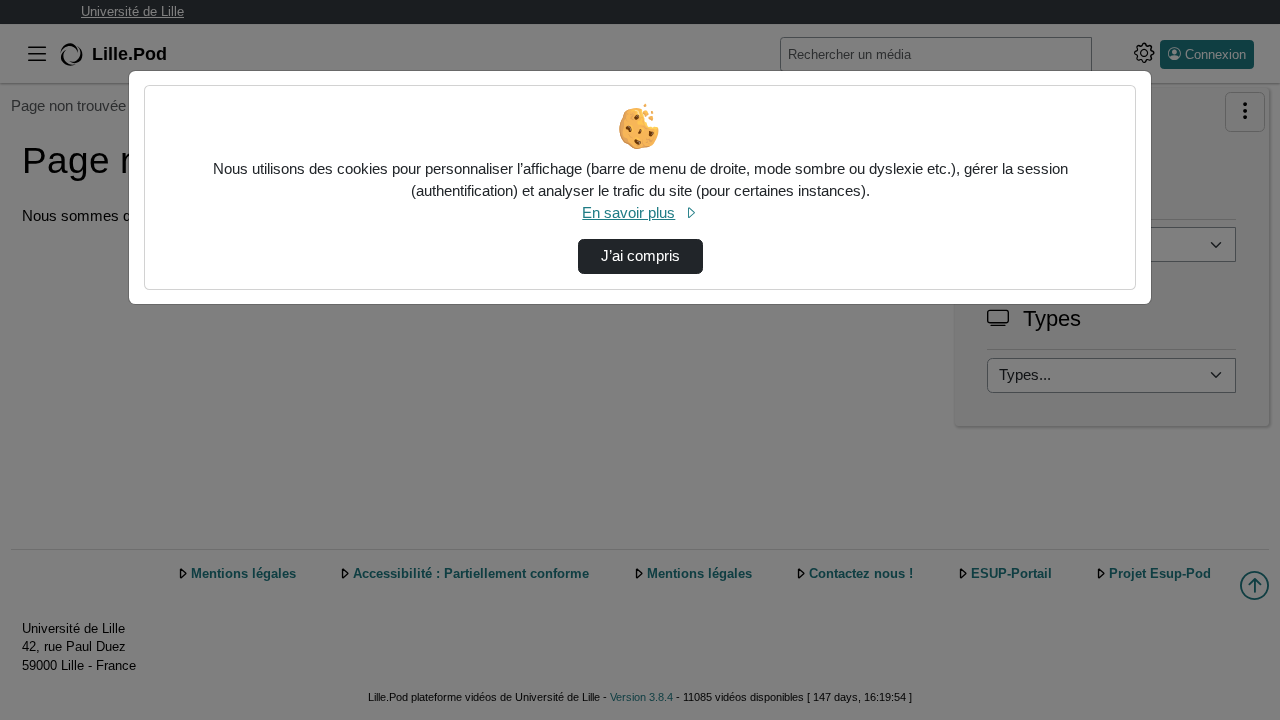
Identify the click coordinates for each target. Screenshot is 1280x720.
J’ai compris (640, 256)
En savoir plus (628, 213)
